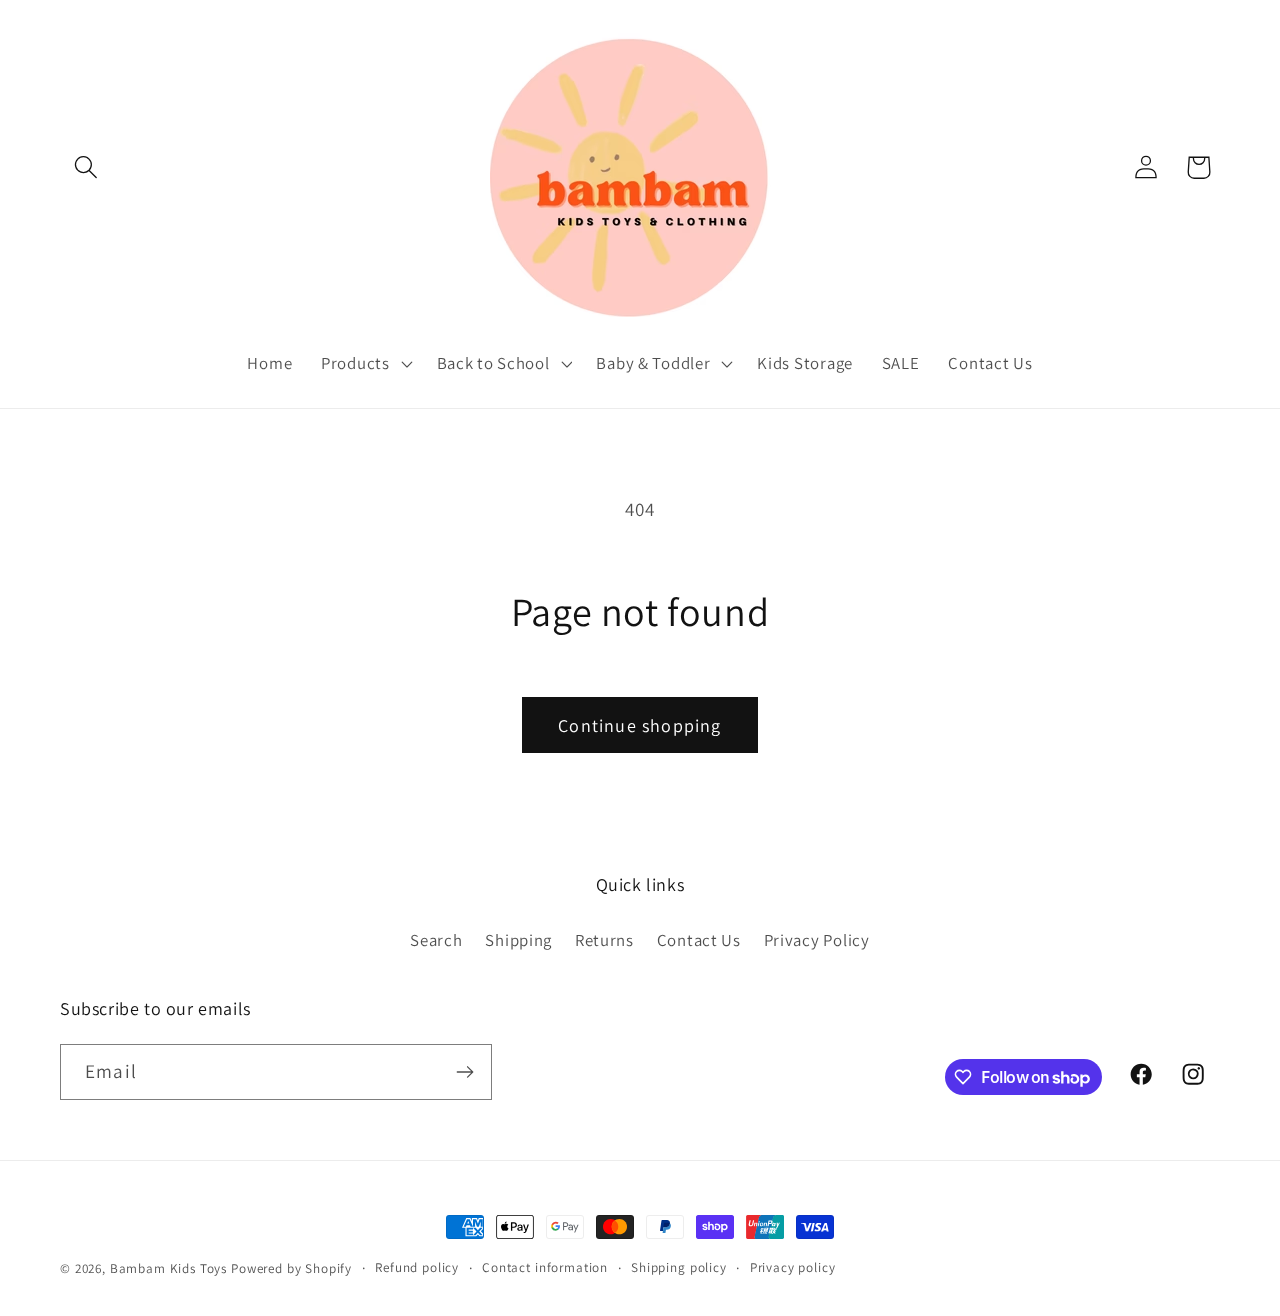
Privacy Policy (817, 940)
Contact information (545, 1267)
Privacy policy (793, 1267)
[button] (86, 167)
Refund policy (417, 1267)
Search (436, 940)
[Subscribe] (464, 1072)
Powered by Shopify (291, 1268)
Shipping (518, 940)
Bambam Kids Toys (170, 1268)
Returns (604, 940)
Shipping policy (679, 1267)
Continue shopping (639, 725)
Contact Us (699, 940)
